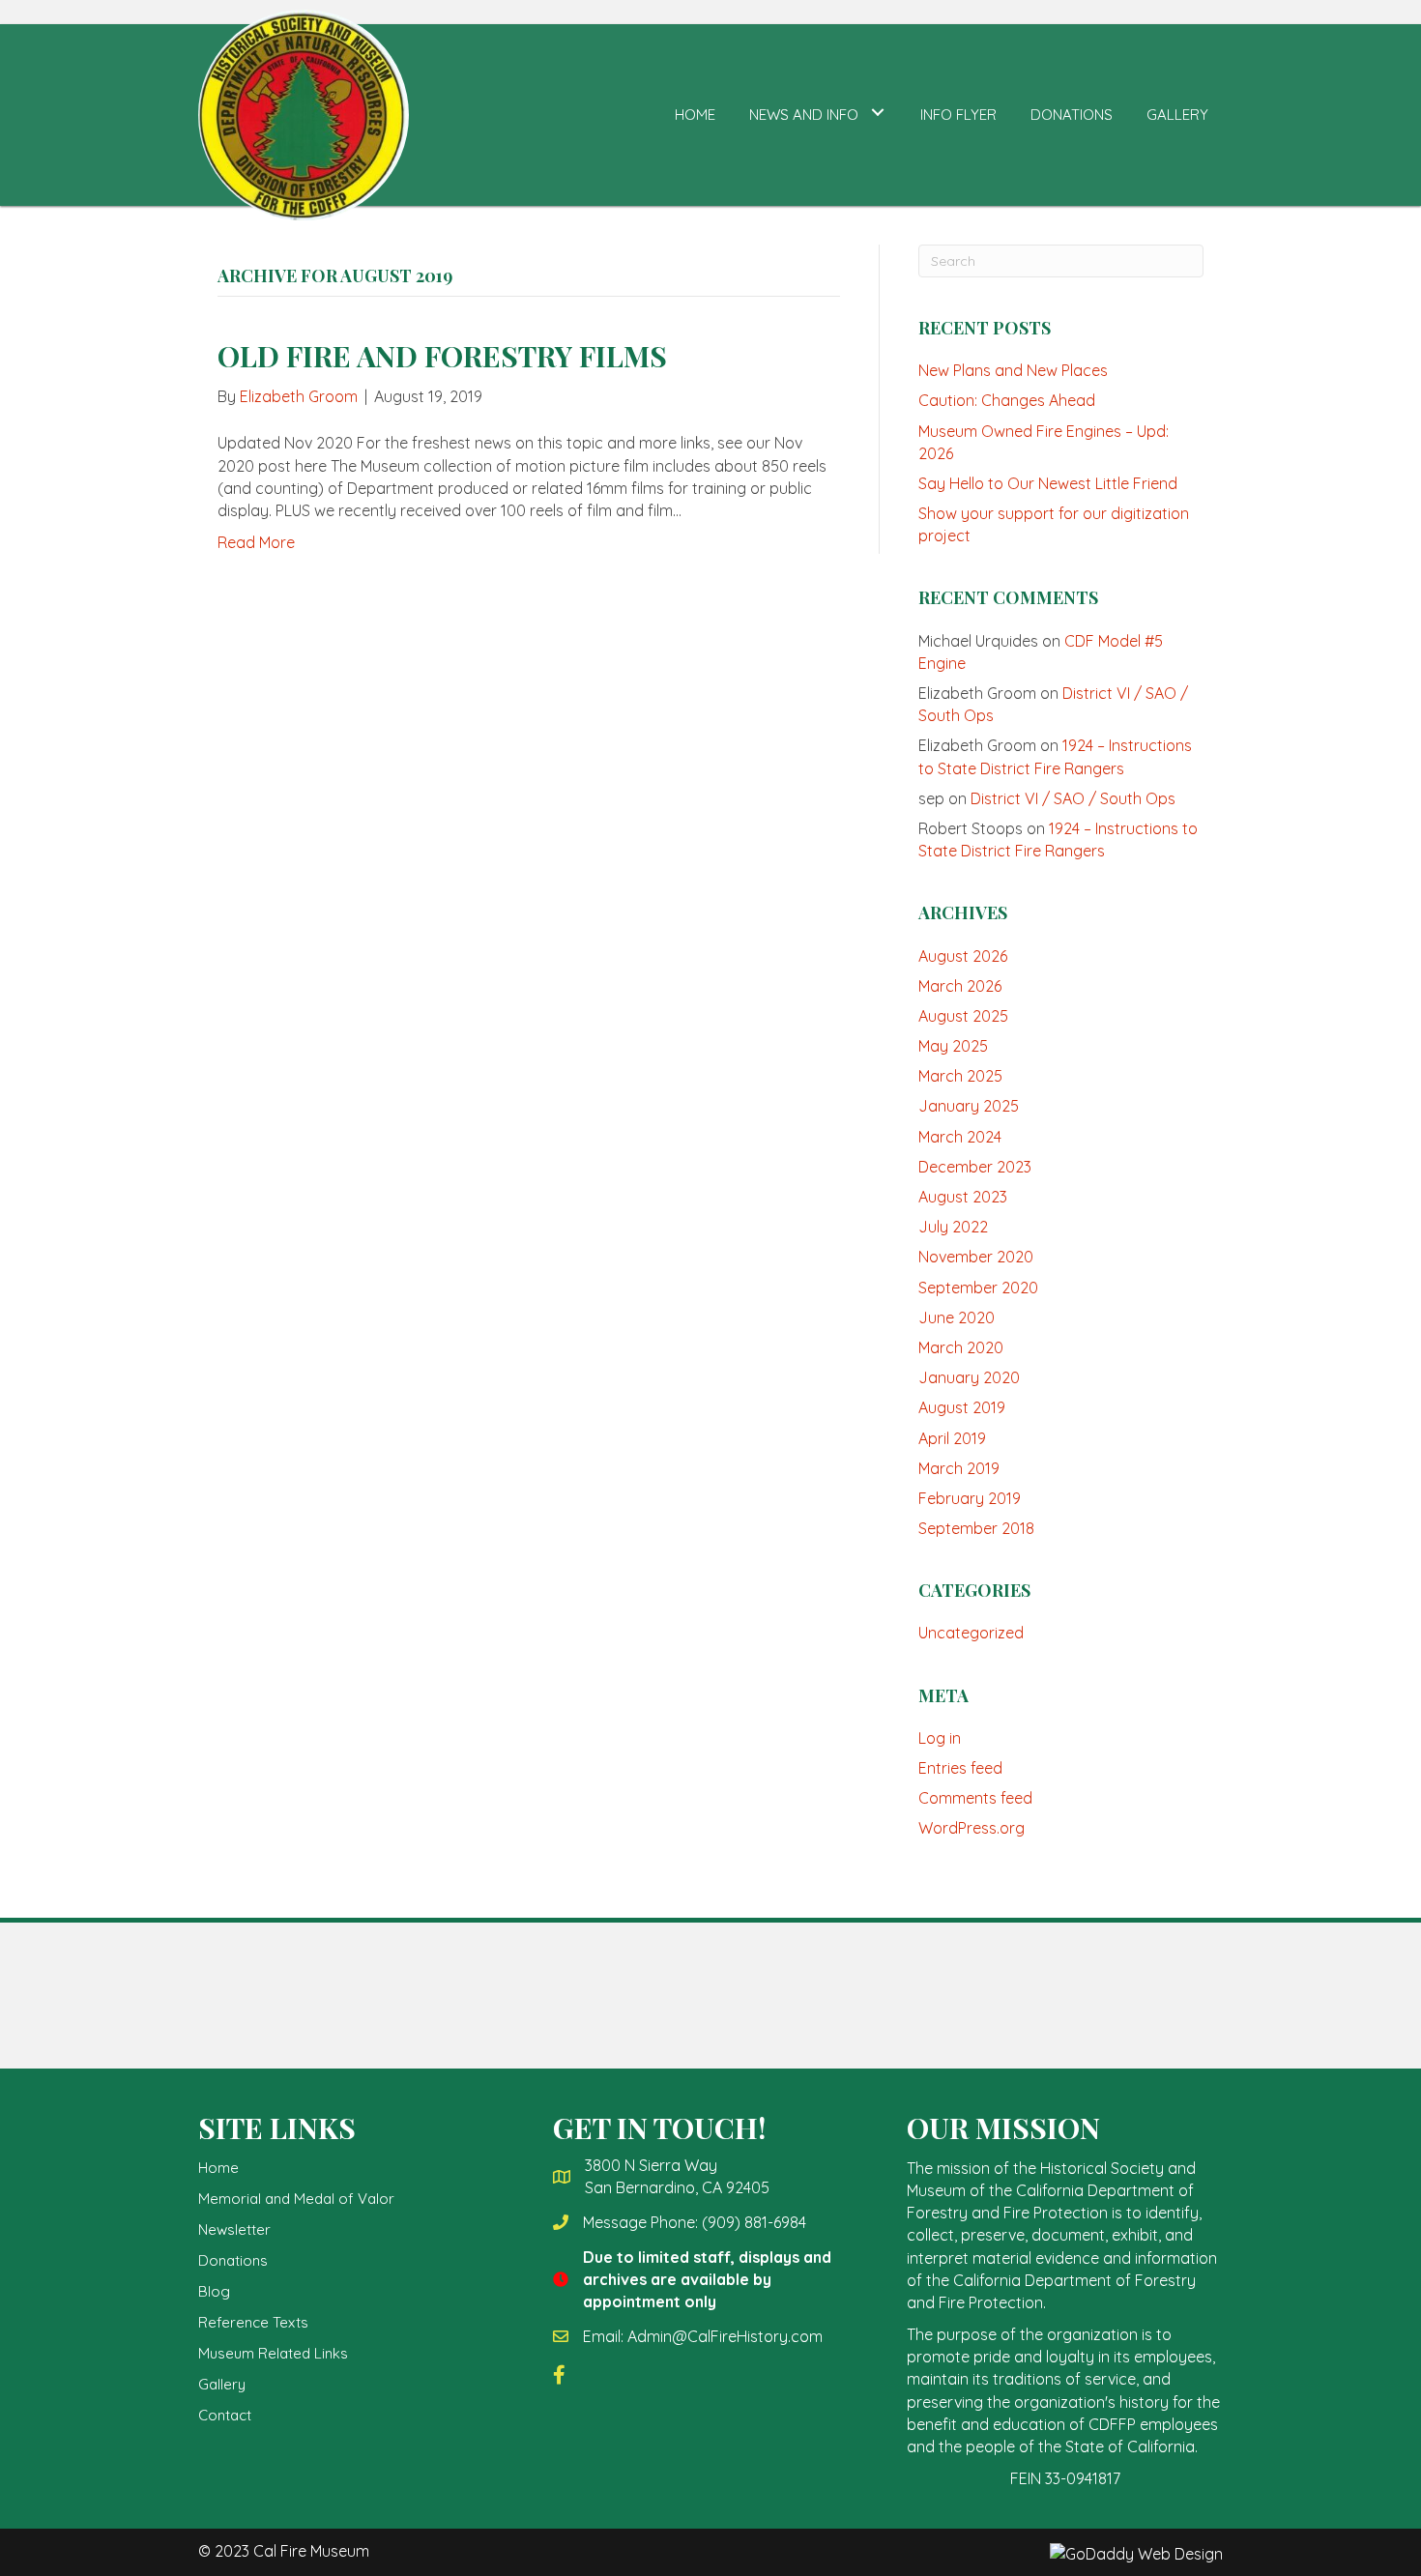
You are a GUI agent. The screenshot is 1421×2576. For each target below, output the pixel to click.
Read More (256, 542)
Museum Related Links (273, 2353)
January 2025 (969, 1106)
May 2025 (953, 1046)
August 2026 (963, 956)
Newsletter (234, 2229)
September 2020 (978, 1288)
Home (218, 2168)
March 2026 (960, 986)
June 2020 (957, 1317)
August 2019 (962, 1407)
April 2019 (952, 1438)
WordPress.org (971, 1828)
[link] (695, 113)
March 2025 (960, 1076)
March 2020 (961, 1347)
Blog (214, 2291)
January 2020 (969, 1377)
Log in (940, 1738)
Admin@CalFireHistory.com (725, 2336)
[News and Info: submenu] (877, 113)
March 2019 (959, 1468)
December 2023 (975, 1167)
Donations (233, 2260)
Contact (225, 2415)
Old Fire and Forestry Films (442, 356)
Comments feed (975, 1798)
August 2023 (963, 1197)
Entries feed (960, 1768)
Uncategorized (971, 1633)
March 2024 (960, 1137)
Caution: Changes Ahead (1007, 400)
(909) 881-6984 (754, 2222)
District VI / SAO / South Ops (1073, 798)
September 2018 (976, 1528)
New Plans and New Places (1013, 370)
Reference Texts (253, 2322)
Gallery (222, 2384)
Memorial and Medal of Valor (296, 2199)
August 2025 (963, 1016)
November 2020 (976, 1257)
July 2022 (953, 1227)
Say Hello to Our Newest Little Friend (1048, 483)
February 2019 (970, 1498)
